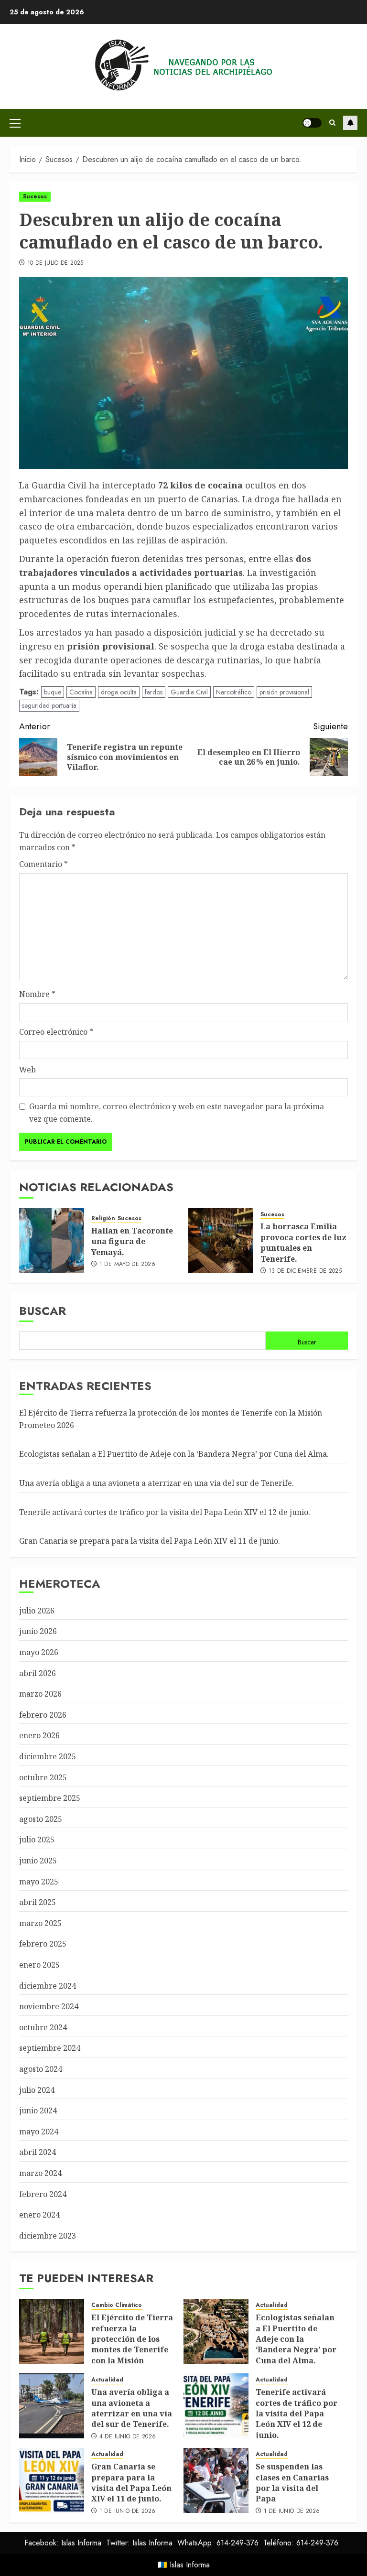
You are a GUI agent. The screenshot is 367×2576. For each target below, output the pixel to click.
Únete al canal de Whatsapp (350, 123)
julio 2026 (37, 1611)
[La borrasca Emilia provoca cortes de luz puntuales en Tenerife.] (221, 1241)
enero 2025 (39, 1965)
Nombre (37, 994)
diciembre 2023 (48, 2236)
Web (27, 1070)
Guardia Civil (189, 692)
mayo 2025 (39, 1882)
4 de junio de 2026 (128, 2437)
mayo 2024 (39, 2132)
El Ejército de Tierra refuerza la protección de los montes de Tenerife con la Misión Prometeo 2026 (132, 2344)
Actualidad (272, 2305)
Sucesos (35, 196)
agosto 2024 (41, 2069)
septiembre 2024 (50, 2048)
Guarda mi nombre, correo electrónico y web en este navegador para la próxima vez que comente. (177, 1113)
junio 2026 (38, 1631)
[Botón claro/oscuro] (312, 123)
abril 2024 (38, 2152)
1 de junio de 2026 (127, 2511)
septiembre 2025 (50, 1798)
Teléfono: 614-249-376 (301, 2543)
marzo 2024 (40, 2173)
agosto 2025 (41, 1819)
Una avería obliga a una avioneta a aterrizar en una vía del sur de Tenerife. (157, 1483)
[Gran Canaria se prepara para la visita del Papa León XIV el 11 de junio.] (52, 2480)
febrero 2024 (43, 2194)
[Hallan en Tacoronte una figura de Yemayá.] (52, 1241)
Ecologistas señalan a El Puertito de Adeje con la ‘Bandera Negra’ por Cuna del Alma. (174, 1454)
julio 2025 (37, 1840)
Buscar (43, 1311)
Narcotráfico (234, 692)
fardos (154, 692)
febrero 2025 (43, 1944)
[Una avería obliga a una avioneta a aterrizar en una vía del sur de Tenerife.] (52, 2406)
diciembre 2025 (48, 1756)
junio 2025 (38, 1861)
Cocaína (81, 692)
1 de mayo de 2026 (127, 1265)
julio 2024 (37, 2090)
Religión (103, 1218)
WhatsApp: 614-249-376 (218, 2543)
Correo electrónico (56, 1032)
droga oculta (119, 692)
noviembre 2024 (49, 2006)
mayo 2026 (39, 1652)
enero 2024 (39, 2215)
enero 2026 (39, 1735)
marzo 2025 (40, 1923)
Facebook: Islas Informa (63, 2543)
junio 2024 (38, 2111)
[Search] (332, 123)
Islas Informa (190, 2565)
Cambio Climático (117, 2305)
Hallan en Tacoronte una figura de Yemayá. (132, 1241)
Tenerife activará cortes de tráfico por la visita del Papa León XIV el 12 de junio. (165, 1512)
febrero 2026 (43, 1715)
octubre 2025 (43, 1777)
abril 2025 (38, 1902)
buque (53, 692)
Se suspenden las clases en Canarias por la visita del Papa (292, 2483)
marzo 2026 (40, 1694)
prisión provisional (284, 692)
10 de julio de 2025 (55, 263)
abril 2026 (38, 1673)
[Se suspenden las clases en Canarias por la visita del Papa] (216, 2480)
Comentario (43, 864)
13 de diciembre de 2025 (305, 1271)
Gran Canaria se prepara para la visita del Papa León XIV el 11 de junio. (150, 1541)
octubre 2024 (43, 2027)
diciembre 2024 (48, 1986)
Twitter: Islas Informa (139, 2543)
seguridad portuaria (49, 705)
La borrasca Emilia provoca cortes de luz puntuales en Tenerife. (303, 1242)
